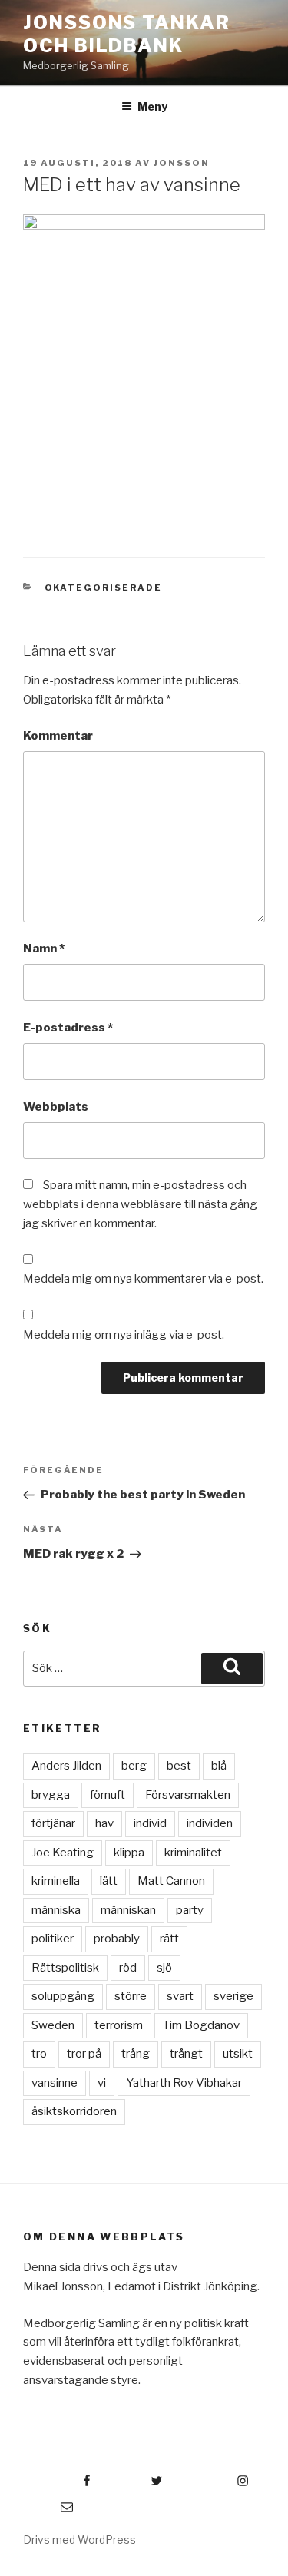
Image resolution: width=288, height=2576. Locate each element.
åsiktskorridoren (74, 2111)
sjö (164, 1968)
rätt (169, 1939)
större (131, 1996)
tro (39, 2054)
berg (134, 1766)
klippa (129, 1853)
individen (210, 1823)
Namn (44, 949)
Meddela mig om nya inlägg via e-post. (124, 1335)
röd (128, 1968)
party (190, 1910)
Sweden (53, 2025)
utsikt (238, 2054)
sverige (233, 1996)
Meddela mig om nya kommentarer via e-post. (143, 1279)
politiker (53, 1939)
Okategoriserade (104, 588)
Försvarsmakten (188, 1795)
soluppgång (63, 1996)
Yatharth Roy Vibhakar (184, 2083)
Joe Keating (63, 1853)
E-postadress (68, 1028)
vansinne (55, 2083)
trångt (186, 2054)
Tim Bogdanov (201, 2025)
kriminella (56, 1881)
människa (56, 1910)
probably (117, 1939)
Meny (152, 106)
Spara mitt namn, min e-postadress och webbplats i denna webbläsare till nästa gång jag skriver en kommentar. (140, 1204)
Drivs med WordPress (79, 2540)
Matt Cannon (171, 1881)
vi (102, 2083)
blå (219, 1766)
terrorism (119, 2025)
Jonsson (182, 163)
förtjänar (53, 1823)
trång (136, 2054)
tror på (84, 2054)
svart (180, 1996)
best (179, 1766)
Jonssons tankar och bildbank (127, 34)
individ (150, 1823)
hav (104, 1823)
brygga (51, 1795)
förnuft (108, 1795)
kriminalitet (193, 1853)
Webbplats (56, 1107)
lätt (109, 1881)
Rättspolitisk (65, 1968)
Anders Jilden (66, 1766)
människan (128, 1910)
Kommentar (58, 736)
